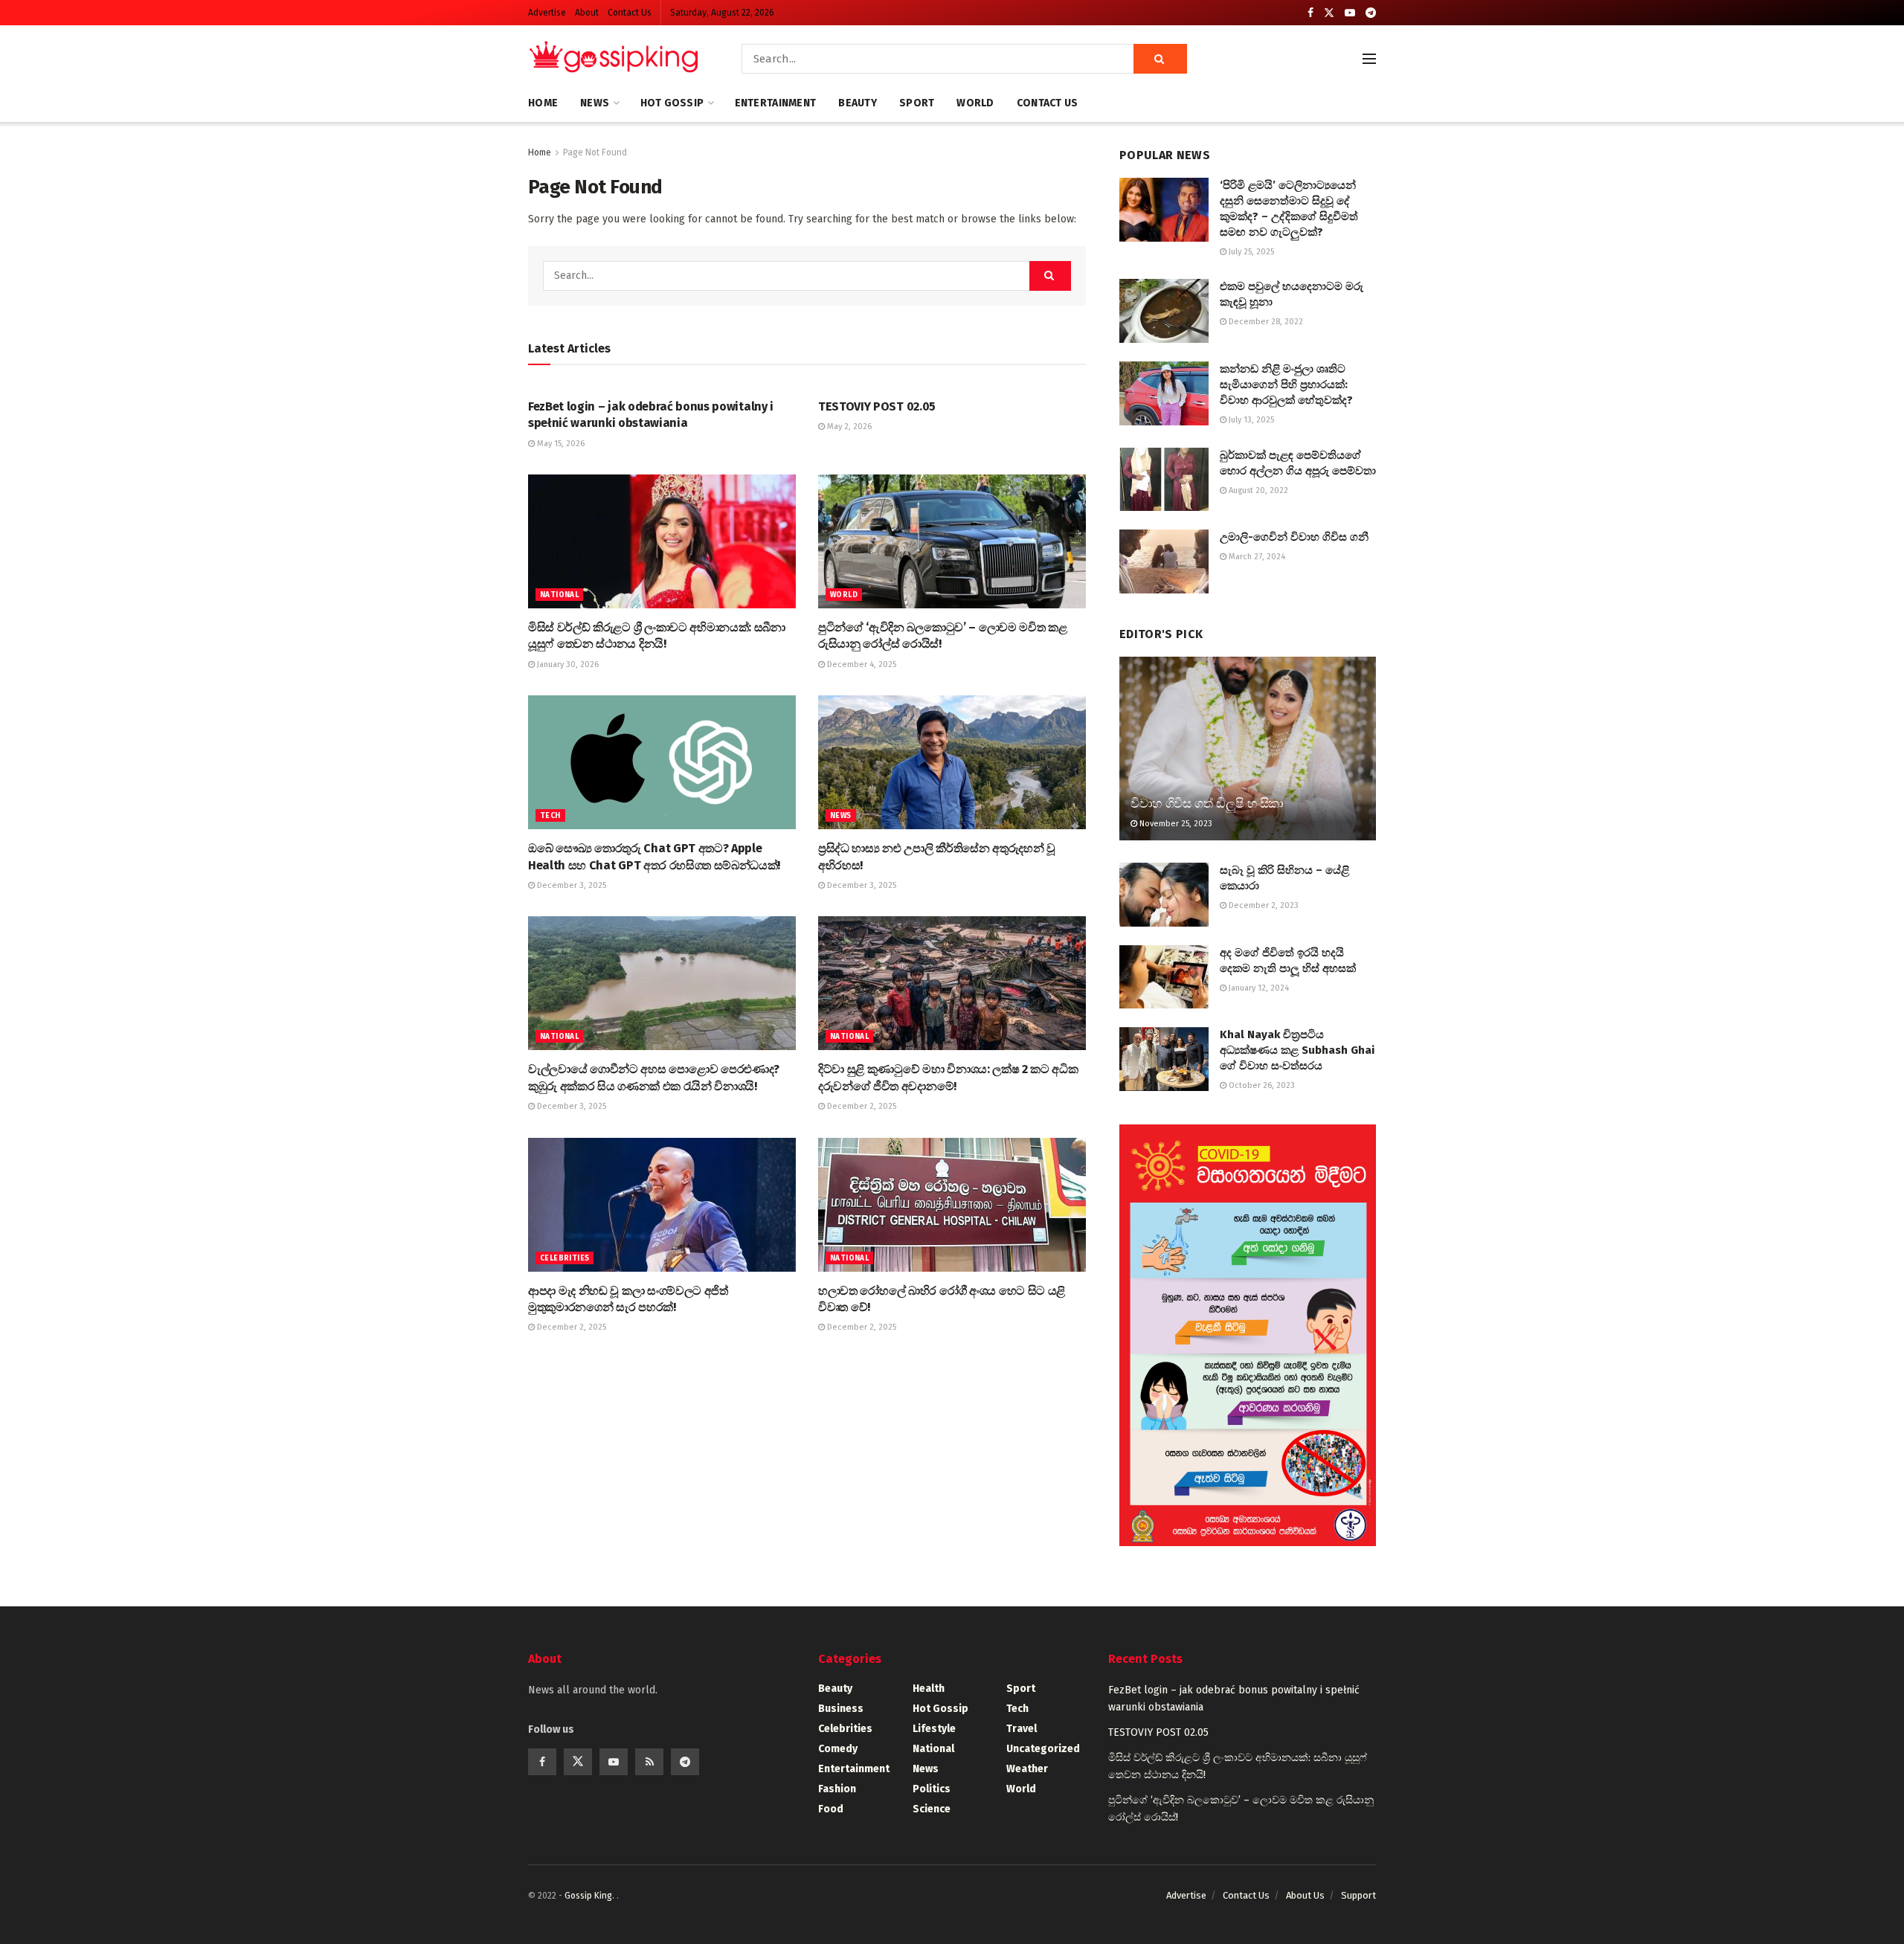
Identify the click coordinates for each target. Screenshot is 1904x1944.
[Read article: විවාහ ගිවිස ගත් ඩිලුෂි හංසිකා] (1248, 749)
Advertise (547, 13)
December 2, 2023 (1263, 905)
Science (932, 1809)
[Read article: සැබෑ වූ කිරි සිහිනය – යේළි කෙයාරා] (1164, 895)
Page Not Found (595, 152)
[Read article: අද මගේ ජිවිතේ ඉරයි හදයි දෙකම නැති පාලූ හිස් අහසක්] (1164, 977)
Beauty (858, 103)
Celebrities (565, 1258)
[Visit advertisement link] (1248, 1335)
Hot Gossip (672, 103)
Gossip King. (591, 1896)
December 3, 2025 (570, 885)
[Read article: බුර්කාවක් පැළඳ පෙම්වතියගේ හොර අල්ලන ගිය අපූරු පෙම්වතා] (1164, 480)
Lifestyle (934, 1729)
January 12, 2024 (1258, 988)
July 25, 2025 (1250, 252)
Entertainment (776, 103)
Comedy (838, 1749)
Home (543, 103)
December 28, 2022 (1265, 322)
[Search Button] (1160, 59)
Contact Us (630, 13)
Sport (917, 103)
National (559, 595)
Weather (1027, 1769)
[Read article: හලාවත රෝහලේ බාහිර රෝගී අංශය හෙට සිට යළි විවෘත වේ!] (952, 1205)
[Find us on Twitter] (1329, 13)
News (595, 103)
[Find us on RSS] (649, 1762)
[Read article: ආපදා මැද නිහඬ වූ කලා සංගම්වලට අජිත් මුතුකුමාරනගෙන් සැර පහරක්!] (662, 1205)
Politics (932, 1789)
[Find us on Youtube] (1350, 13)
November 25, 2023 (1175, 824)
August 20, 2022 (1257, 490)
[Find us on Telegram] (1371, 13)
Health (929, 1689)
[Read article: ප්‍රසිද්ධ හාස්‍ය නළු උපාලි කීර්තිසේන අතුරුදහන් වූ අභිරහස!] (952, 762)
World (975, 103)
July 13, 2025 (1250, 420)
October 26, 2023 (1261, 1085)
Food (831, 1809)
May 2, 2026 (848, 427)
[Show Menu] (1369, 59)
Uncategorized (1043, 1749)
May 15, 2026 (560, 444)
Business (841, 1709)
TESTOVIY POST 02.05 (877, 406)
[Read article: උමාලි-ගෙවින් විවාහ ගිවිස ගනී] (1164, 561)
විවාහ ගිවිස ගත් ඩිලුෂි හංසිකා (1207, 804)
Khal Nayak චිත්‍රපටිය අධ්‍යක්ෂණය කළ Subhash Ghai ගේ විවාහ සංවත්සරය (1297, 1050)
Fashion (837, 1789)
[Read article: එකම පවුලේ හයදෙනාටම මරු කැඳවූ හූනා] (1164, 311)
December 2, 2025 (861, 1106)
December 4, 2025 (861, 664)
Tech (550, 816)
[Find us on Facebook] (1310, 13)
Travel (1022, 1729)
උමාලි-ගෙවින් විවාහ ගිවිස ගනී (1294, 537)
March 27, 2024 (1256, 557)
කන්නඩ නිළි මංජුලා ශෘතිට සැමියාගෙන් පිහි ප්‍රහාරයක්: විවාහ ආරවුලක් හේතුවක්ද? (1286, 384)
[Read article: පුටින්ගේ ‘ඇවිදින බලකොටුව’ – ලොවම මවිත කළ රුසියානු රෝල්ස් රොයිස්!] (952, 541)
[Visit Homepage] (614, 59)
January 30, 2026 (567, 664)
